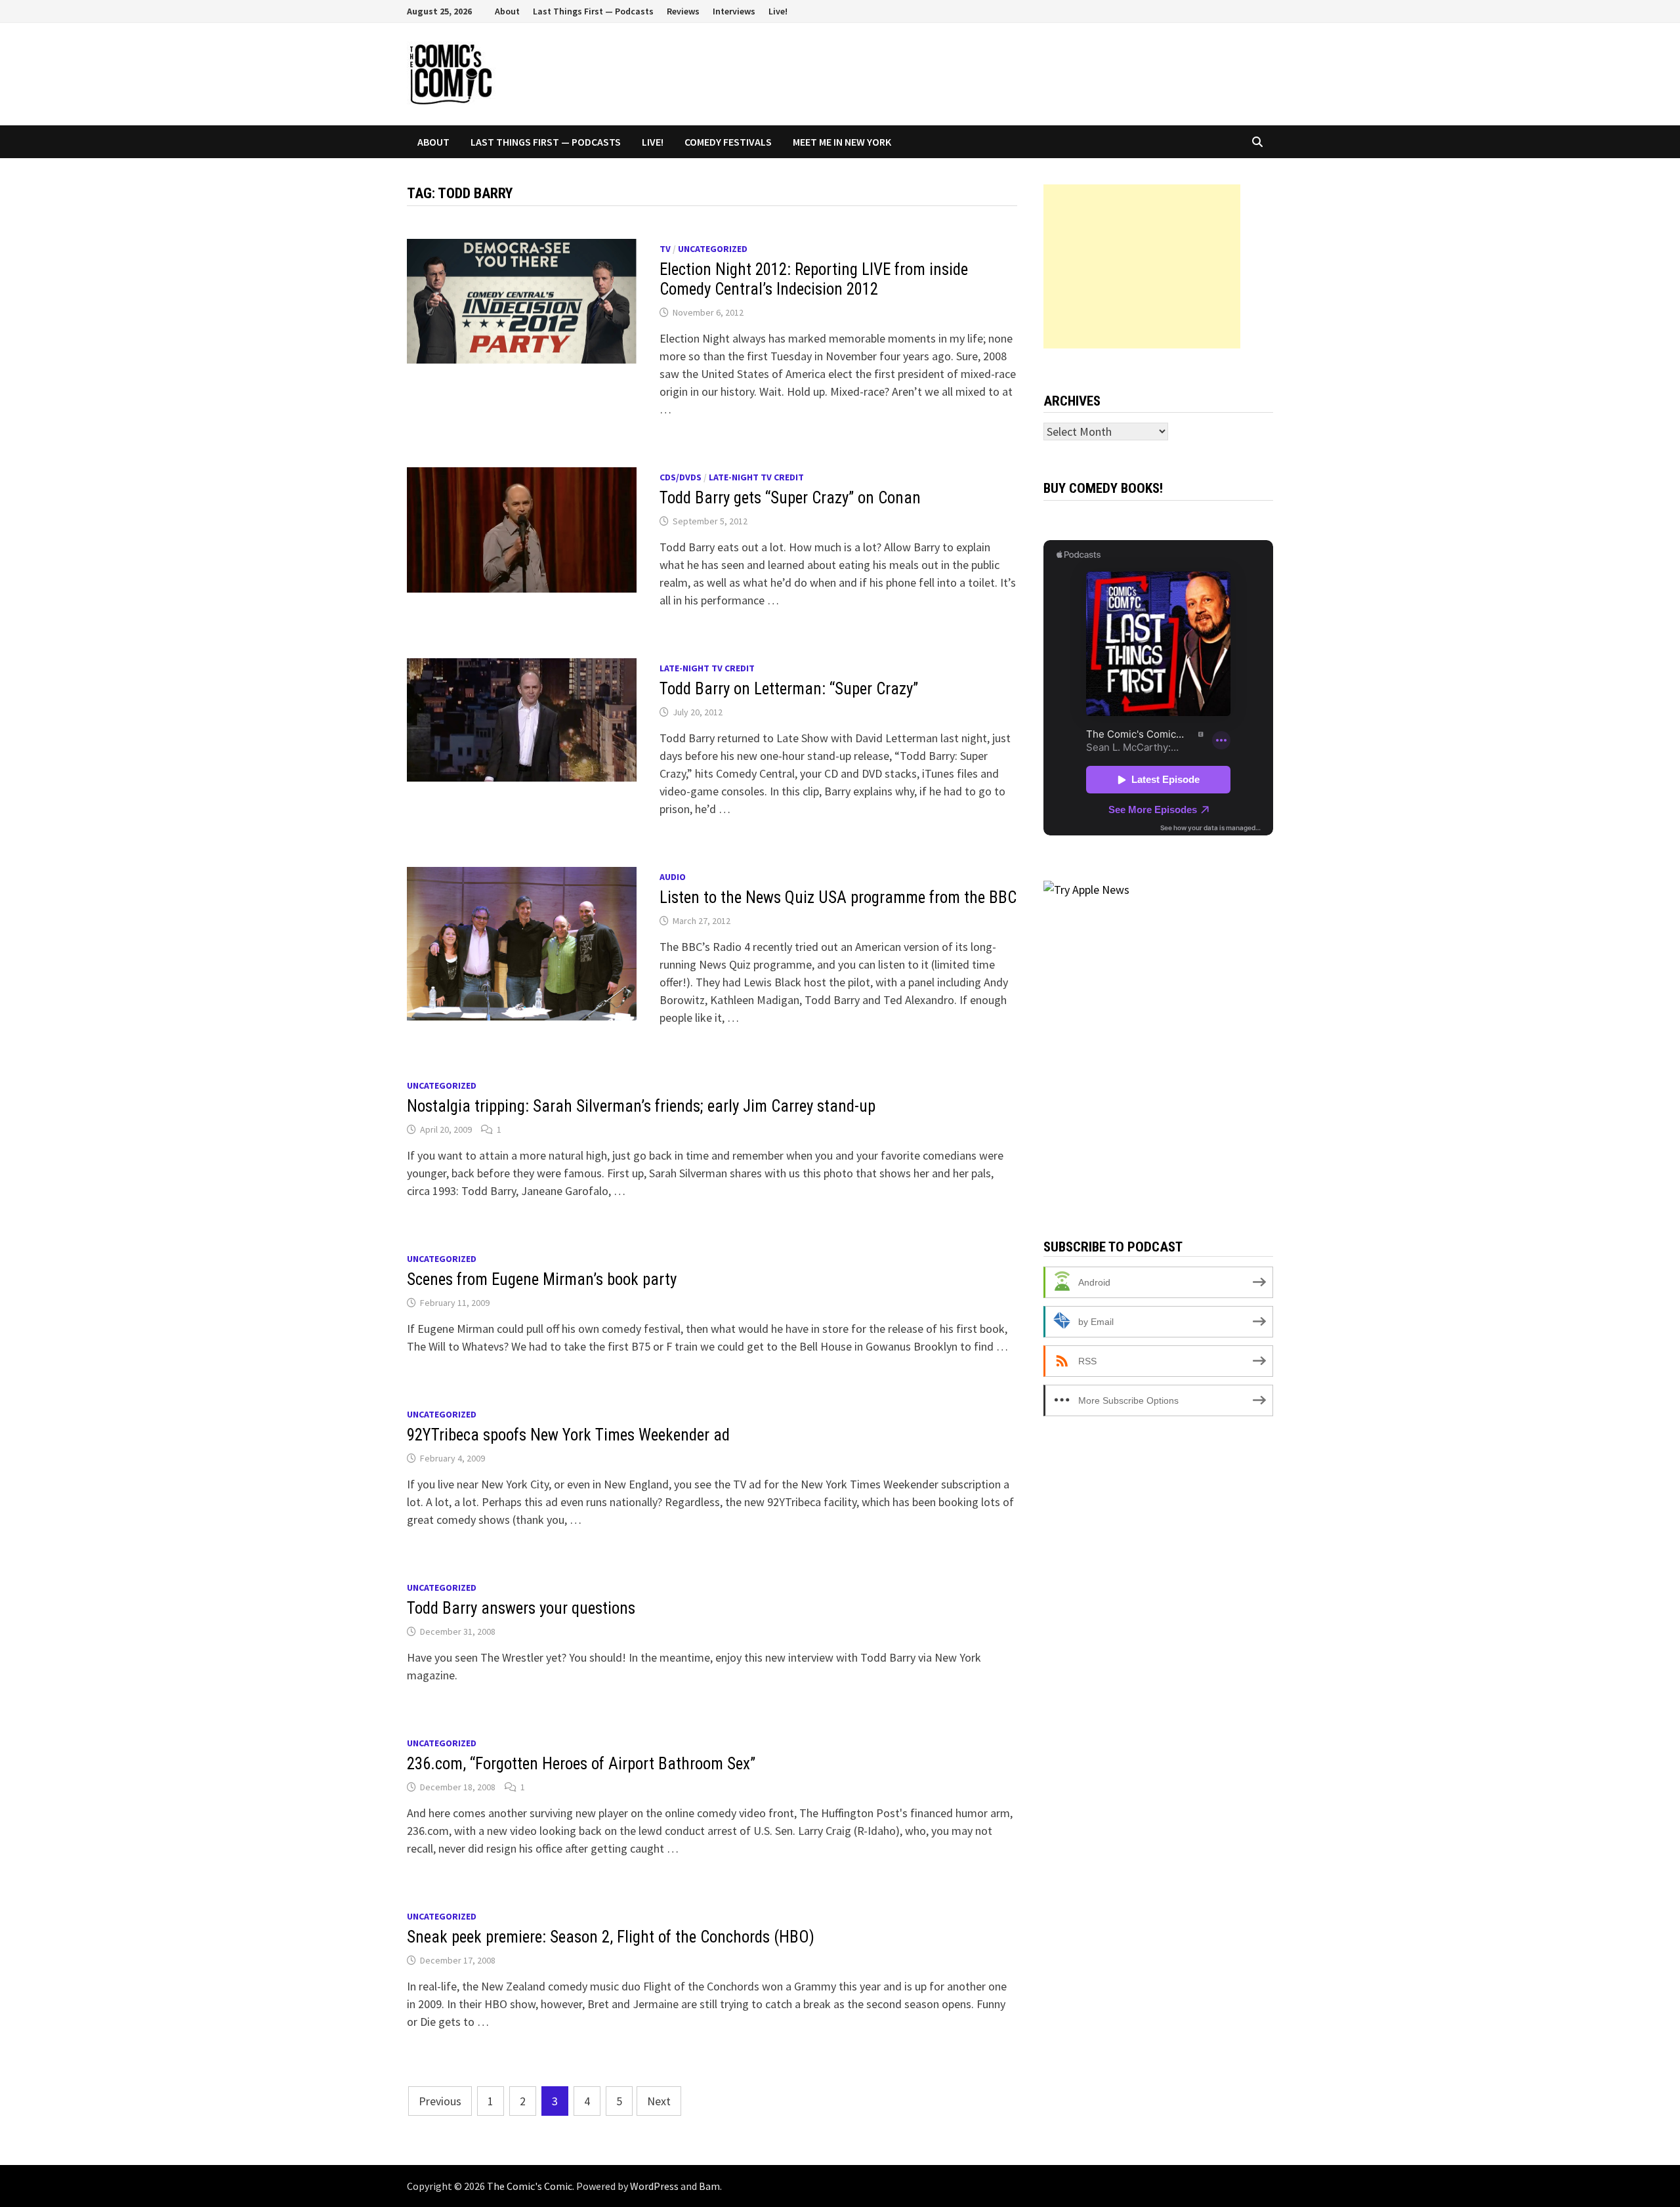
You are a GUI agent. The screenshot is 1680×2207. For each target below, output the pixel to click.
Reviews (683, 11)
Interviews (734, 11)
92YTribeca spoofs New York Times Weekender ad (568, 1435)
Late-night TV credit (756, 477)
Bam (709, 2186)
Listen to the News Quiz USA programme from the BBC (838, 897)
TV (665, 249)
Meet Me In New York (842, 142)
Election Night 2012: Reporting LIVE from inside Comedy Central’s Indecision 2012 (814, 279)
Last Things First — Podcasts (593, 11)
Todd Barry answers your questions (521, 1608)
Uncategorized (713, 249)
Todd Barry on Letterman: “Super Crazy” (789, 689)
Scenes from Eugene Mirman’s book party (542, 1279)
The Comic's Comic (530, 2186)
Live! (778, 11)
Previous (440, 2101)
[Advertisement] (1142, 266)
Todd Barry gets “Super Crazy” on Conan (790, 498)
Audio (673, 877)
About (507, 11)
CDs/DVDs (681, 477)
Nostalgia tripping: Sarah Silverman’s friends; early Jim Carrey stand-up (641, 1106)
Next (659, 2101)
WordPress (654, 2186)
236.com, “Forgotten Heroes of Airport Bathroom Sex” (581, 1764)
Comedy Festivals (728, 142)
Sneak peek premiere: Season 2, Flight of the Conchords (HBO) (611, 1937)
